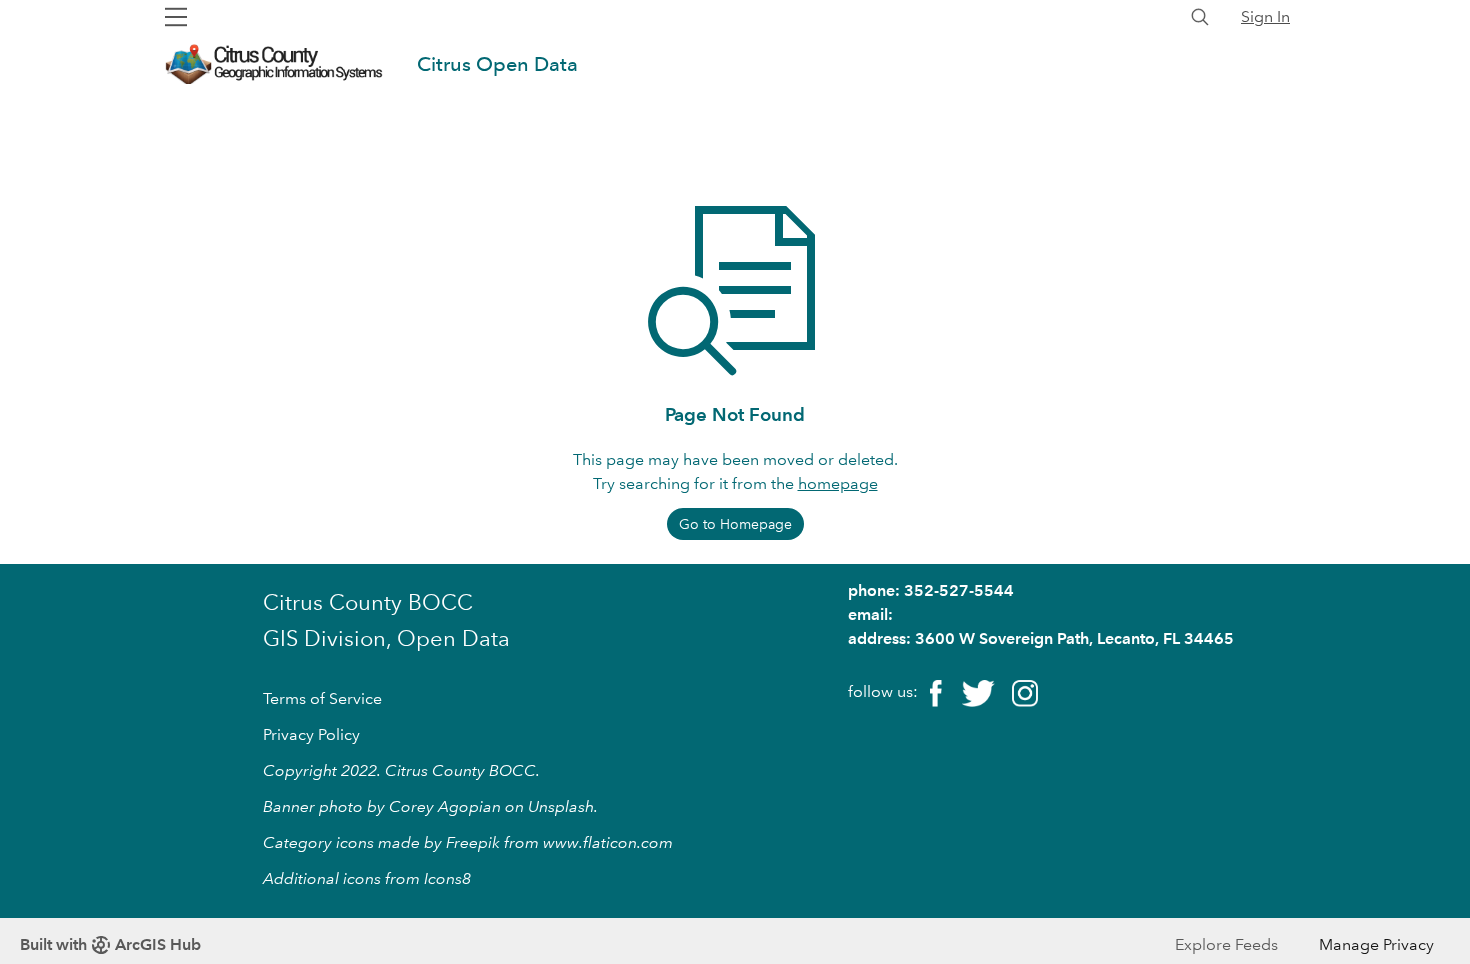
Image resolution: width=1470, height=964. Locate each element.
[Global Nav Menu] (176, 17)
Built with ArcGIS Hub (110, 944)
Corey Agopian (445, 806)
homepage (838, 483)
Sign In (1265, 16)
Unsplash (561, 806)
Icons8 (447, 878)
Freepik (473, 842)
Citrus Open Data (497, 64)
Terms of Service (322, 698)
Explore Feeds (1226, 944)
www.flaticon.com (608, 842)
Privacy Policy (311, 734)
